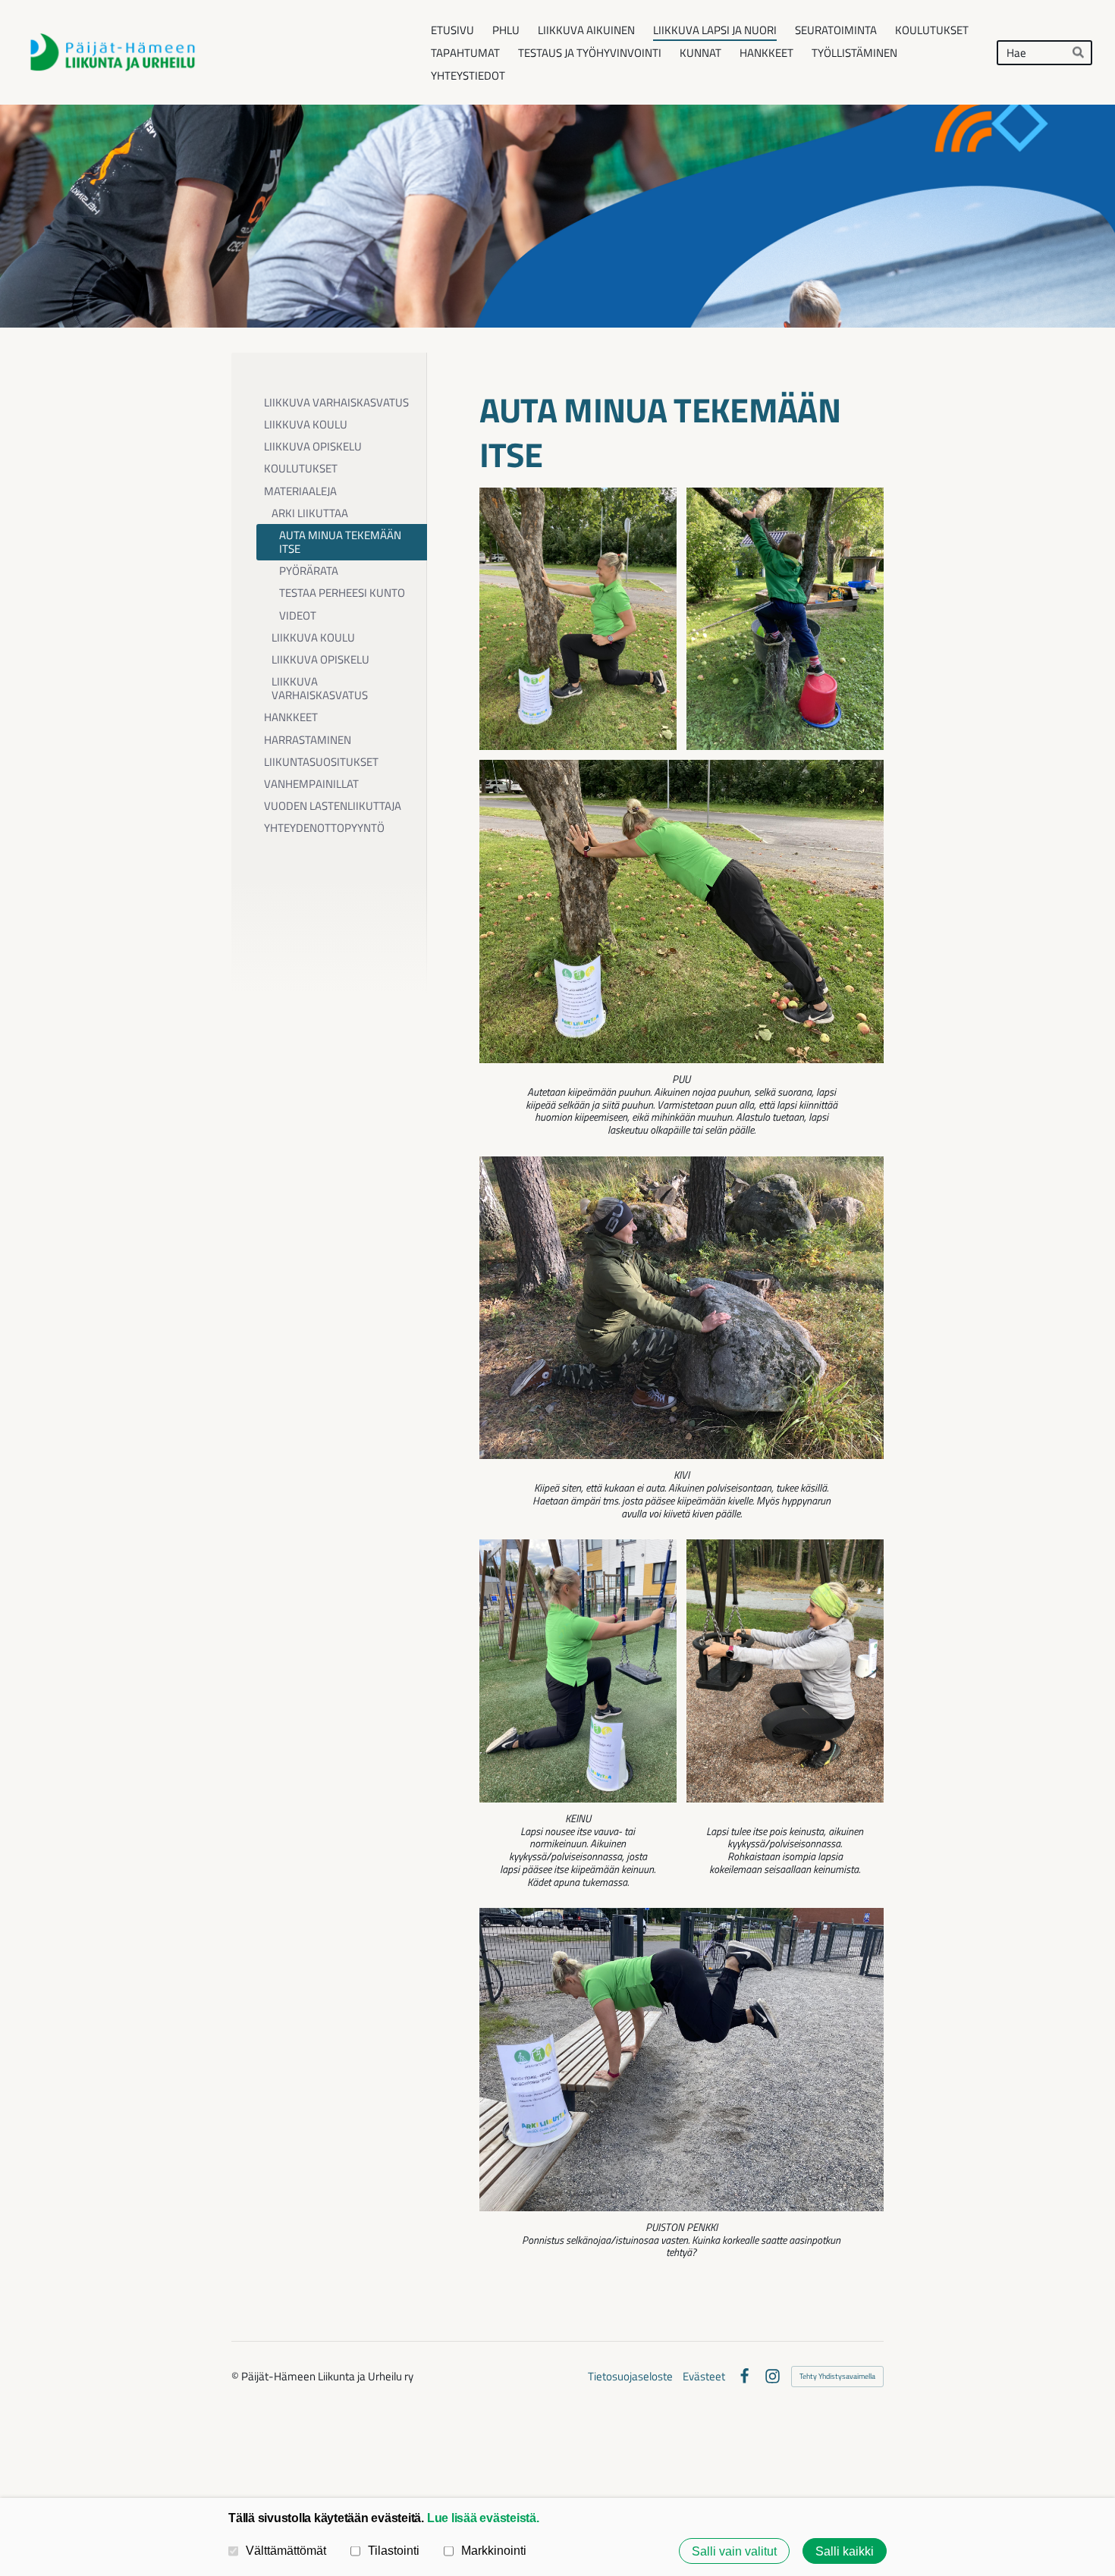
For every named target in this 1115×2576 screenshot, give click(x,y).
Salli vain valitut (734, 2551)
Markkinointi (494, 2550)
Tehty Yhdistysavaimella (837, 2376)
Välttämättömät (286, 2550)
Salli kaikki (845, 2551)
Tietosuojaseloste (630, 2376)
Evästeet (704, 2376)
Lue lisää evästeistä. (483, 2518)
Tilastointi (394, 2550)
